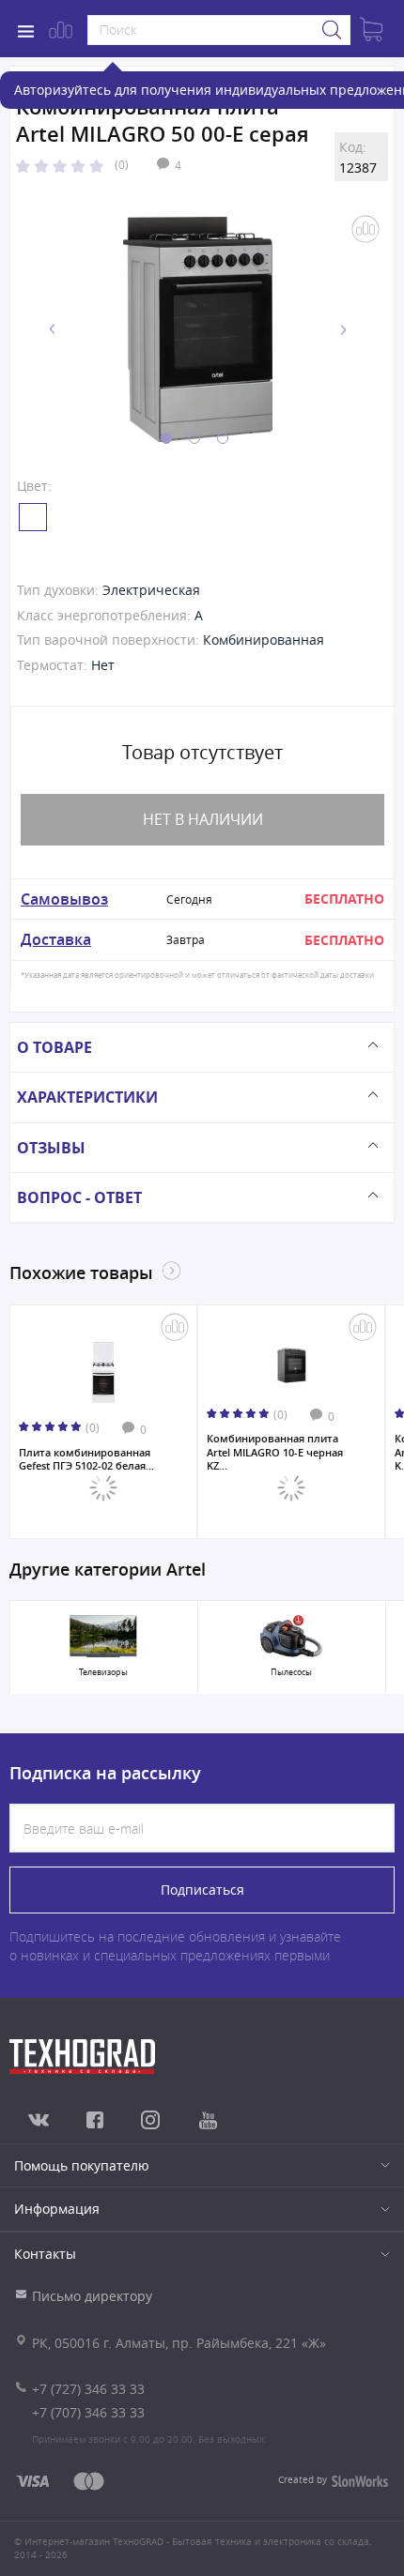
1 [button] (166, 438)
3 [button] (223, 438)
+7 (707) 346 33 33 (88, 2412)
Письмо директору (92, 2296)
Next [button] (343, 330)
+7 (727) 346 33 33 (88, 2389)
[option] (198, 329)
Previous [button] (53, 330)
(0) (122, 164)
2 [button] (194, 438)
